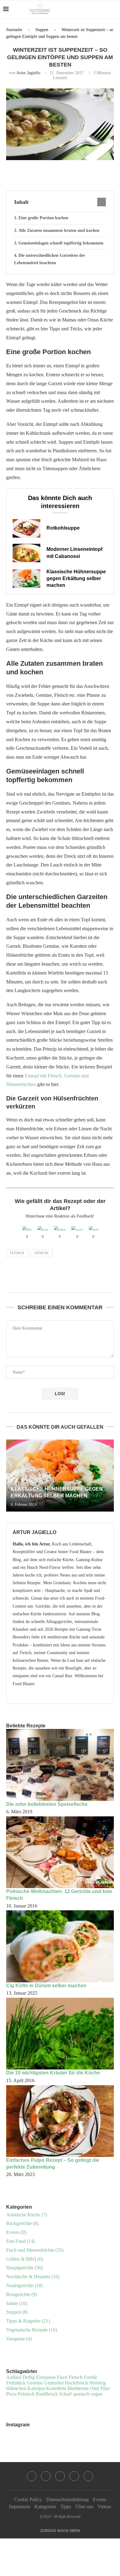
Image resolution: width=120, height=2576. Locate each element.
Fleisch (17, 1253)
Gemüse (42, 1253)
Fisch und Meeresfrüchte (35, 2250)
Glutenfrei (54, 2383)
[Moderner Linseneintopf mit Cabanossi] (26, 553)
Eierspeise (46, 2377)
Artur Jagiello (28, 73)
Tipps (66, 2507)
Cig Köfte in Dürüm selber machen (46, 1986)
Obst (94, 2388)
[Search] (114, 9)
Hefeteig (98, 2383)
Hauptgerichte (24, 2268)
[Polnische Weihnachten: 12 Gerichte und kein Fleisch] (60, 1852)
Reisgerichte (22, 2294)
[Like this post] (46, 174)
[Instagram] (88, 9)
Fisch (62, 2377)
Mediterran (78, 2388)
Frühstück (16, 2383)
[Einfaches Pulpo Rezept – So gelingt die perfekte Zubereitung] (60, 2121)
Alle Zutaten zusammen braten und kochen (59, 230)
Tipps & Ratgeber (28, 2321)
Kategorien (45, 2507)
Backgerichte (22, 2223)
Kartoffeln (56, 2388)
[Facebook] (82, 9)
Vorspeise (19, 2339)
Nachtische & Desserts (33, 2277)
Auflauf (14, 2377)
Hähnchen (16, 2388)
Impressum (20, 2507)
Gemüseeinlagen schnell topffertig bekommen (61, 243)
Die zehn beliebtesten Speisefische (47, 1804)
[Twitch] (101, 9)
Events (16, 2232)
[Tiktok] (88, 2476)
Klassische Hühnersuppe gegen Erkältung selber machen (76, 579)
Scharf (65, 2394)
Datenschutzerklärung (67, 2499)
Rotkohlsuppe (63, 528)
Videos (104, 2507)
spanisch (81, 2394)
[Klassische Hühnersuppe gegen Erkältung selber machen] (26, 579)
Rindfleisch (47, 2394)
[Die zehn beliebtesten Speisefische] (60, 1765)
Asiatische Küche (27, 2215)
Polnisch (26, 2394)
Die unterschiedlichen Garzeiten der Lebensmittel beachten (50, 259)
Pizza (11, 2394)
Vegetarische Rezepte (32, 2330)
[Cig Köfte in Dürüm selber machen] (60, 1946)
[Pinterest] (95, 9)
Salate (17, 2303)
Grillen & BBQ (25, 2259)
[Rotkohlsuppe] (26, 528)
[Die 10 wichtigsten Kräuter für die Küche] (60, 2034)
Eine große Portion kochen (43, 218)
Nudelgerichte (24, 2285)
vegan (97, 2394)
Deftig (29, 2377)
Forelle (90, 2377)
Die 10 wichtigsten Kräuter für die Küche (53, 2073)
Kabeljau (36, 2388)
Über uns (84, 2507)
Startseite (14, 30)
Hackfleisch (76, 2383)
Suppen (42, 30)
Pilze (105, 2388)
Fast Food (20, 2241)
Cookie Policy (28, 2499)
